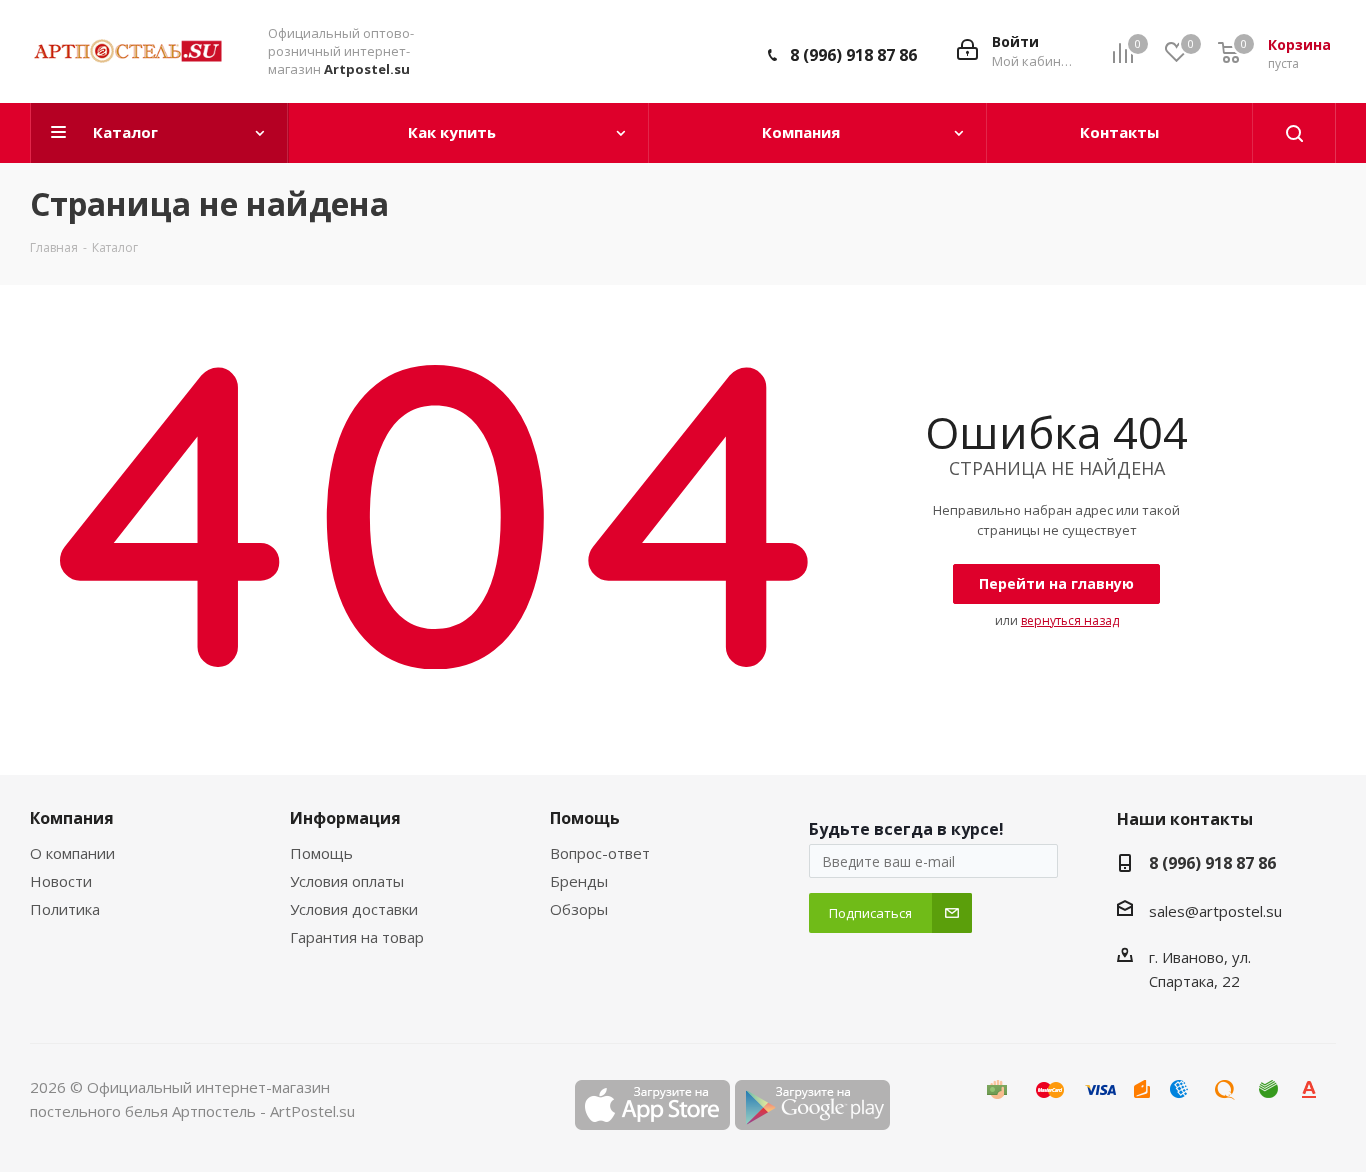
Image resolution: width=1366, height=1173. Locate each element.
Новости (61, 881)
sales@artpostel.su (1215, 911)
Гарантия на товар (357, 937)
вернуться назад (1070, 620)
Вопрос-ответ (600, 853)
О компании (72, 853)
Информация (345, 818)
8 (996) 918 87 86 (853, 55)
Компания (72, 818)
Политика (65, 909)
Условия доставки (354, 909)
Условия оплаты (347, 881)
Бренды (579, 881)
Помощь (321, 853)
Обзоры (579, 909)
